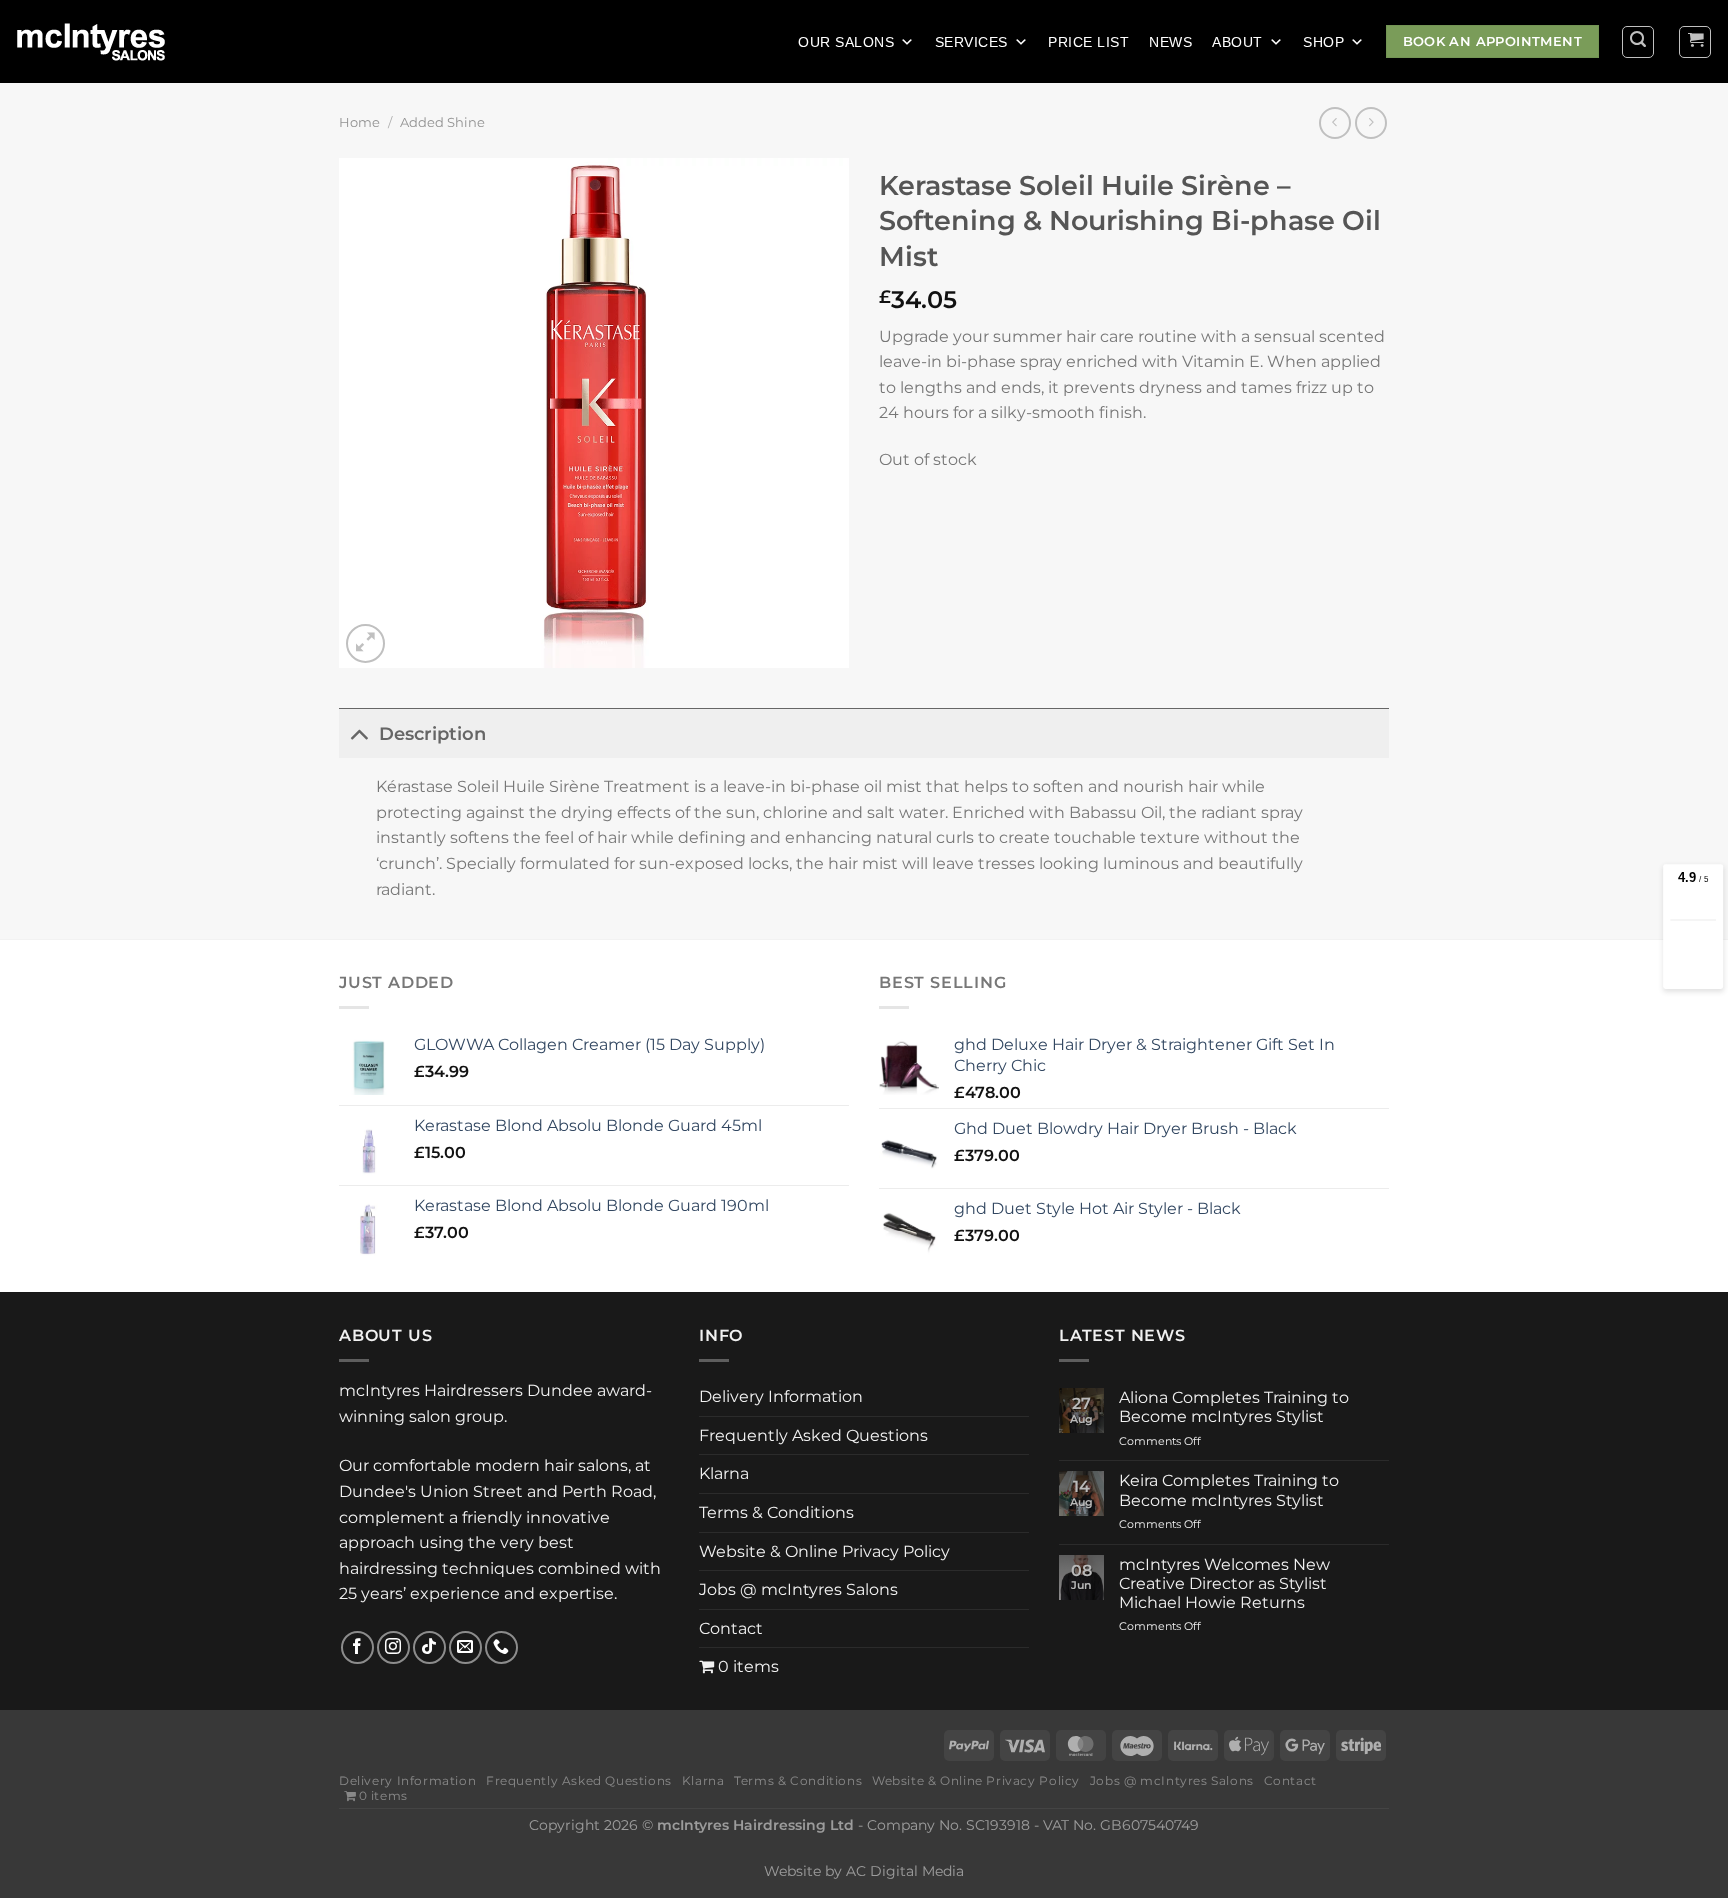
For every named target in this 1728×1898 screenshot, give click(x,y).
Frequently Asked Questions (813, 1435)
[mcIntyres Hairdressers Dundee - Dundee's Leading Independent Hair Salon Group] (103, 42)
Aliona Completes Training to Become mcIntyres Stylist (1234, 1407)
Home (359, 122)
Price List (1088, 42)
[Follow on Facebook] (357, 1647)
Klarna (724, 1473)
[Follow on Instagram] (393, 1647)
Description (432, 733)
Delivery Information (781, 1396)
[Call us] (501, 1647)
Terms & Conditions (776, 1512)
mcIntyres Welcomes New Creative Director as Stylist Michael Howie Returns (1224, 1583)
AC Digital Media (905, 1871)
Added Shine (442, 122)
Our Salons (846, 42)
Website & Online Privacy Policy (824, 1551)
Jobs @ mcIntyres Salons (798, 1589)
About (1237, 42)
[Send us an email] (465, 1647)
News (1170, 42)
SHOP (1323, 42)
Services (971, 42)
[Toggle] (358, 733)
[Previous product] (1370, 122)
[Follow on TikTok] (429, 1647)
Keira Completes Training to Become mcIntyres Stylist (1229, 1490)
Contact (731, 1628)
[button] (1638, 42)
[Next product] (1334, 122)
